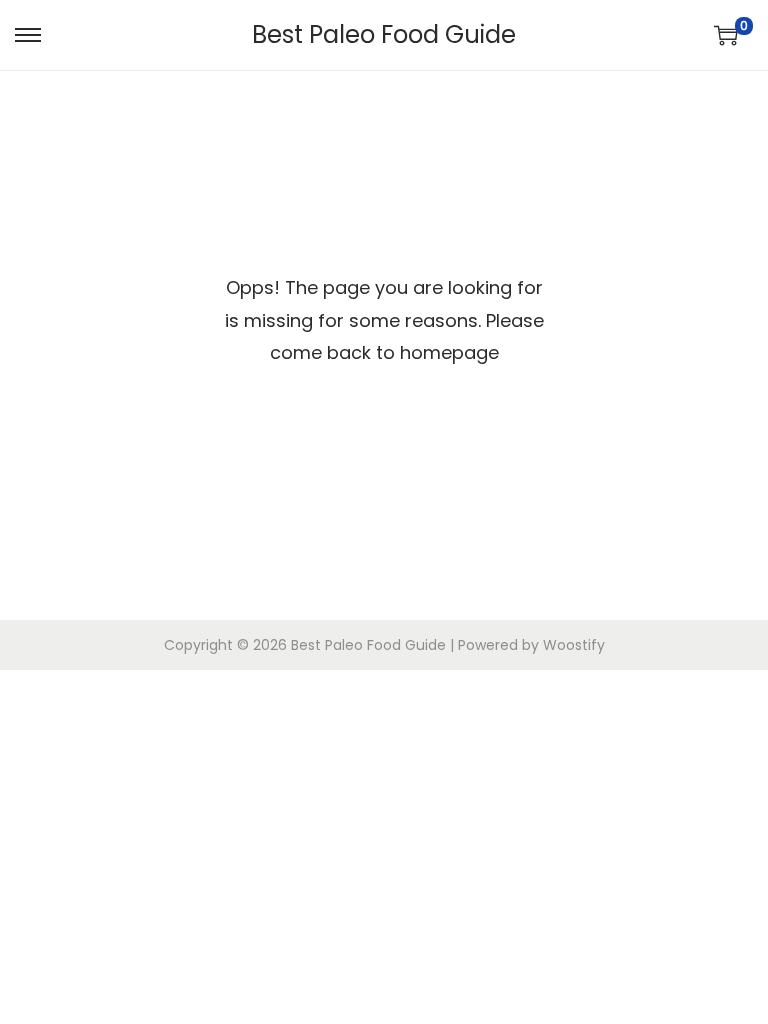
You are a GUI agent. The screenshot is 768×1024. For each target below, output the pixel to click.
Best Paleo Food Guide (384, 34)
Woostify (574, 645)
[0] (726, 35)
